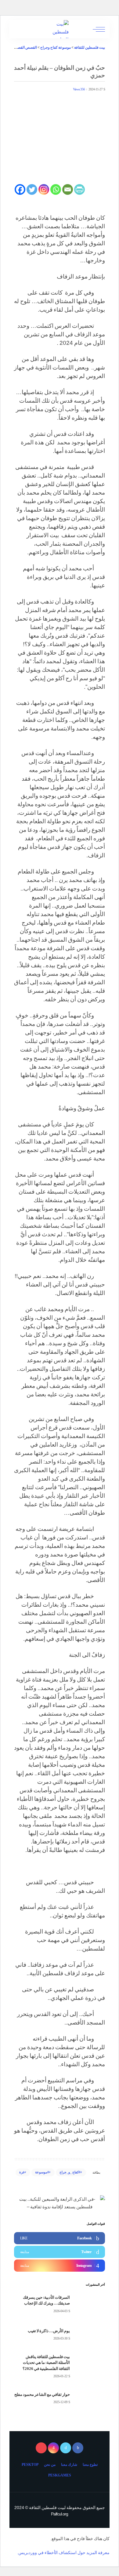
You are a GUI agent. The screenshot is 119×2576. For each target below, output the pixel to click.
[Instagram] (44, 189)
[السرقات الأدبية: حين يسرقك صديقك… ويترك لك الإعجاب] (90, 2304)
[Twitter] (32, 189)
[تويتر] (66, 2448)
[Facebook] (20, 189)
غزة (22, 2172)
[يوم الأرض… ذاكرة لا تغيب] (90, 2335)
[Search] (19, 29)
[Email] (68, 189)
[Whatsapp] (56, 189)
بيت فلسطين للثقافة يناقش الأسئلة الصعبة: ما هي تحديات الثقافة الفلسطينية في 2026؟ (46, 2363)
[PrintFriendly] (79, 189)
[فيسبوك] (78, 2448)
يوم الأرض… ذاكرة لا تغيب (49, 2331)
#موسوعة (42, 2172)
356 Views (79, 89)
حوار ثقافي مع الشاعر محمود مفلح (42, 2394)
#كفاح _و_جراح (70, 2172)
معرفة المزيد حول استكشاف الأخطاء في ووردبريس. (63, 2553)
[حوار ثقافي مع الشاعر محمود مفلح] (90, 2398)
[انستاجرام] (53, 2448)
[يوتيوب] (41, 2448)
